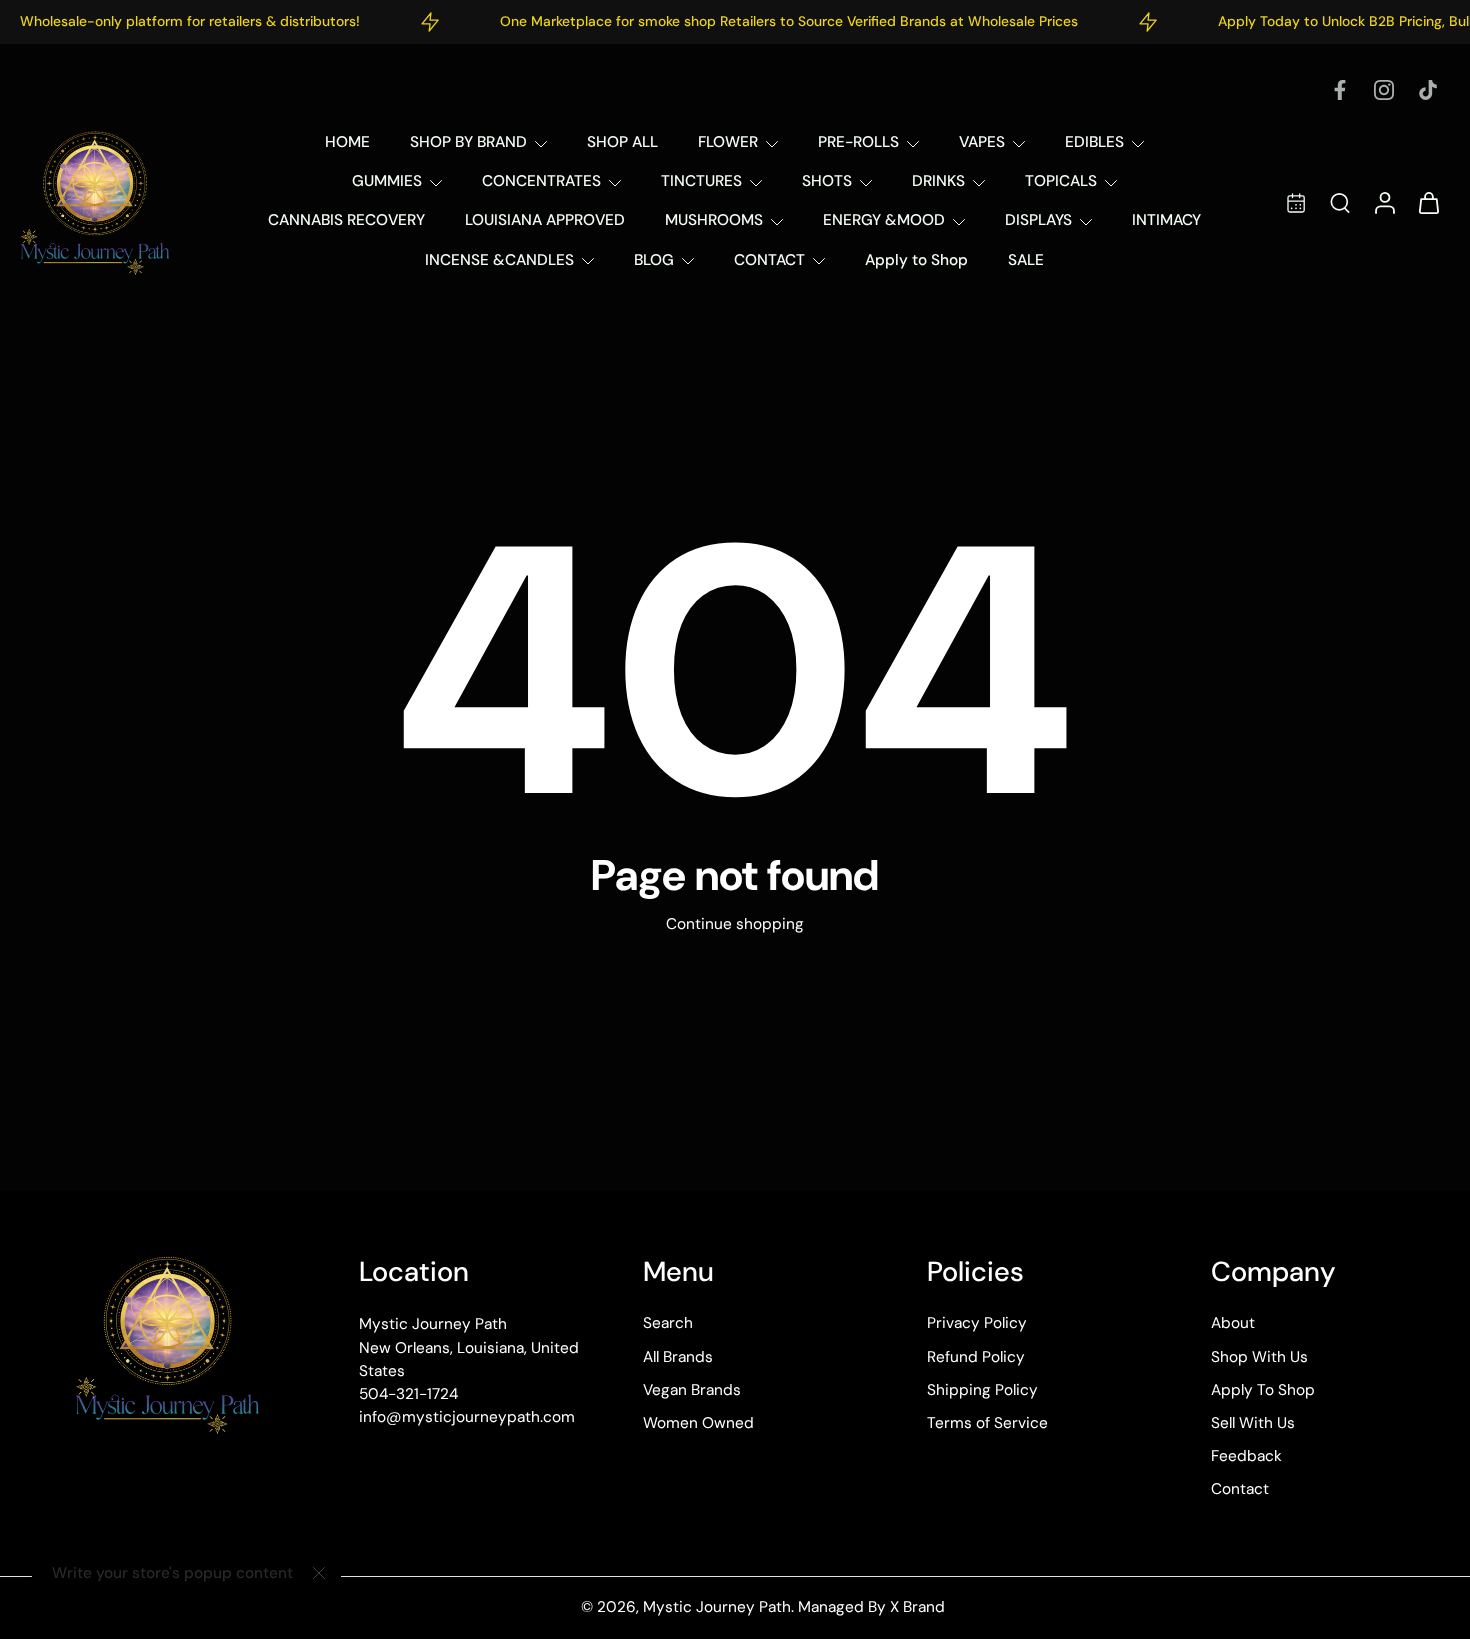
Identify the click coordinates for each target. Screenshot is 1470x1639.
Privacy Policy (977, 1324)
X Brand (917, 1608)
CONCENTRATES (541, 181)
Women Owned (698, 1423)
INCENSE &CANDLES (499, 260)
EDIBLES (1094, 142)
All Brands (678, 1357)
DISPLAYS (1038, 220)
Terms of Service (987, 1423)
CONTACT (769, 260)
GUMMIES (387, 181)
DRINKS (938, 181)
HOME (347, 142)
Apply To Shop (1263, 1390)
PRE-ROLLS (858, 142)
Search (668, 1324)
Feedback (1246, 1457)
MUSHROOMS (714, 220)
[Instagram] (1384, 90)
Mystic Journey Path (717, 1608)
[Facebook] (1340, 90)
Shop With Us (1259, 1357)
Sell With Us (1253, 1423)
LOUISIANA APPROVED (545, 220)
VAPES (982, 142)
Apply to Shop (916, 260)
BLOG (654, 260)
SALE (1026, 260)
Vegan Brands (692, 1390)
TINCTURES (701, 181)
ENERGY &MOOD (884, 220)
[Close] (319, 1573)
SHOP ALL (622, 142)
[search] (1340, 202)
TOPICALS (1061, 181)
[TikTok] (1428, 90)
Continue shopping (735, 924)
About (1233, 1324)
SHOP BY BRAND (468, 142)
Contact (1240, 1490)
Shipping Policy (982, 1390)
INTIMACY (1166, 220)
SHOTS (827, 181)
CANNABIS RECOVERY (346, 220)
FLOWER (728, 142)
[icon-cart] (1428, 202)
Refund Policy (976, 1357)
